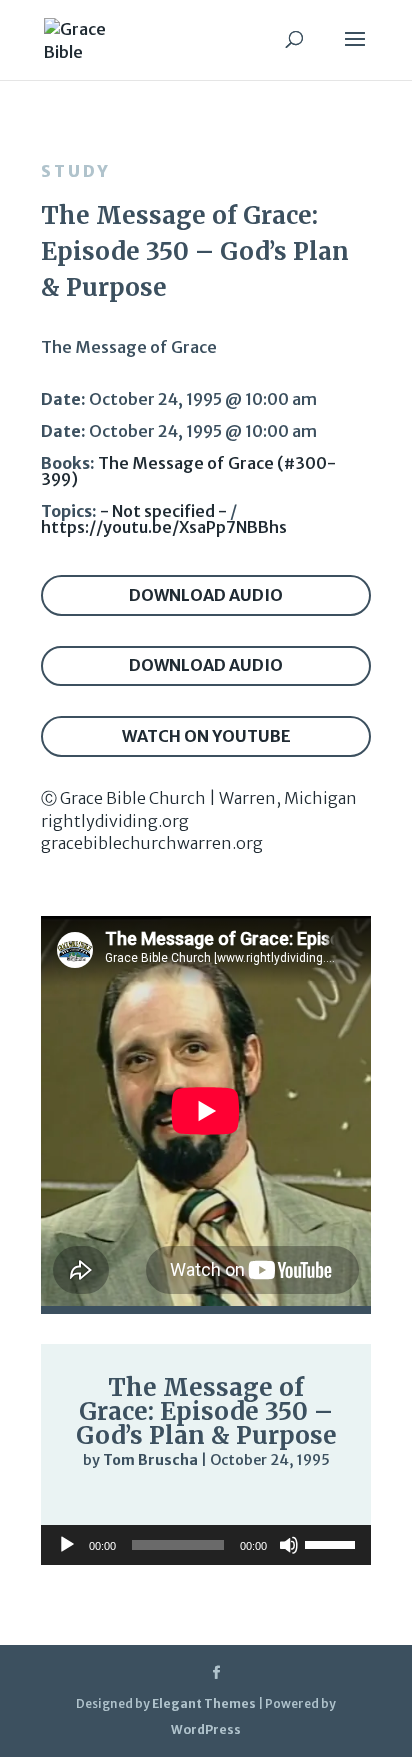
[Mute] (273, 1502)
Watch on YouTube (206, 736)
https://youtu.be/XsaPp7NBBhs (164, 527)
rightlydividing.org (115, 821)
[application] (206, 1501)
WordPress (206, 1729)
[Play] (87, 1500)
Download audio (206, 595)
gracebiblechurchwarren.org (152, 843)
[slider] (313, 1501)
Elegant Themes (204, 1703)
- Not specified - (163, 511)
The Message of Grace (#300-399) (188, 471)
